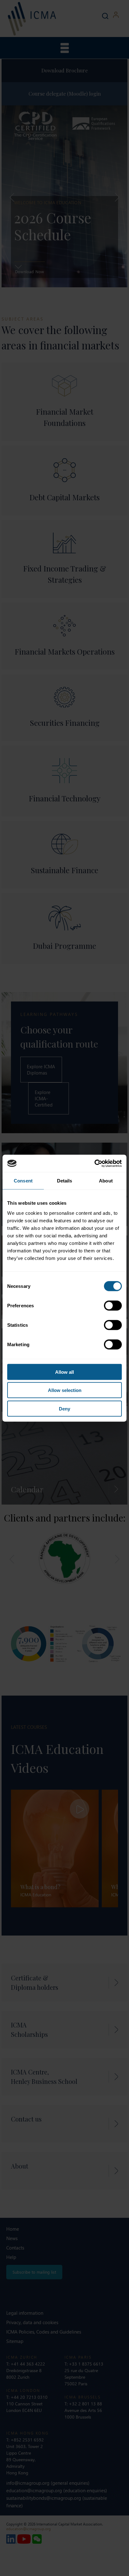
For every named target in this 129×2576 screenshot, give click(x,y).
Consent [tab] (23, 1181)
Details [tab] (65, 1181)
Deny (64, 1408)
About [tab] (106, 1181)
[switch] (113, 1305)
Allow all (64, 1372)
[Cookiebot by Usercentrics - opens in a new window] (94, 1163)
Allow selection (65, 1390)
